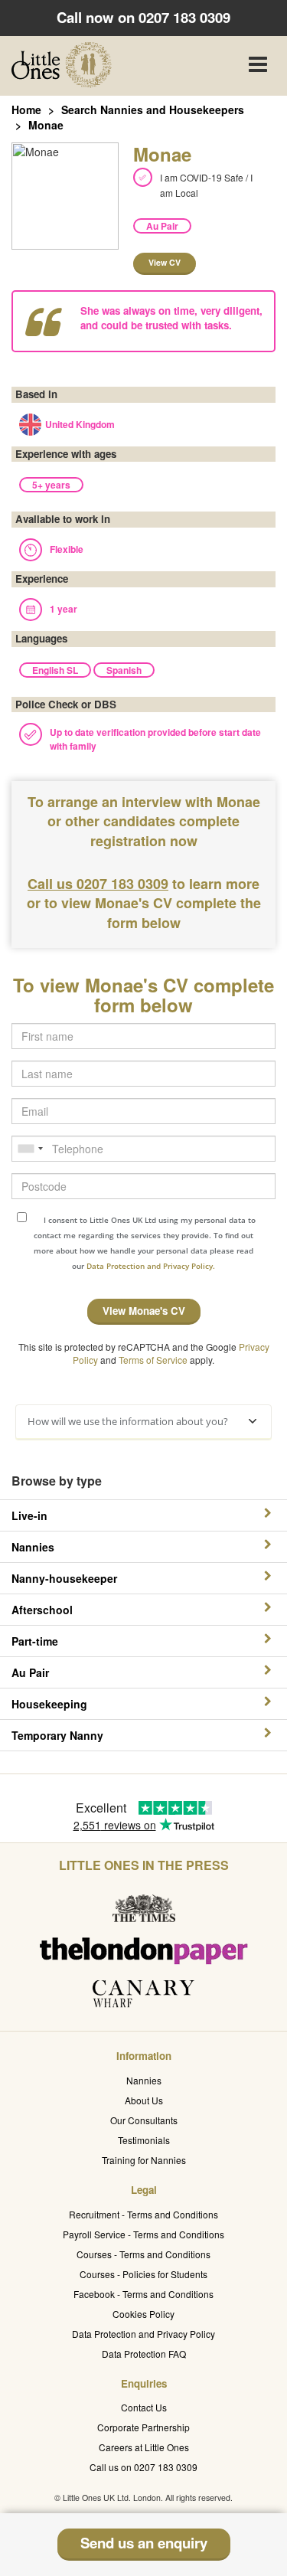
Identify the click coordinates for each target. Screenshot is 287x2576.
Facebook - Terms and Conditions (143, 2294)
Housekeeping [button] (49, 1704)
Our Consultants (144, 2120)
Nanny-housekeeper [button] (64, 1578)
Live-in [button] (29, 1515)
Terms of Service (153, 1360)
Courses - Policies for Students (143, 2274)
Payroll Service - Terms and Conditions (143, 2234)
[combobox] (30, 1149)
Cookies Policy (143, 2314)
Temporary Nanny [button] (57, 1735)
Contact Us (144, 2407)
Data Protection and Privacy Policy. (151, 1266)
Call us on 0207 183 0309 (143, 2467)
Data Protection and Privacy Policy (143, 2334)
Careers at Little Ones (144, 2447)
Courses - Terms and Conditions (143, 2254)
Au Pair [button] (30, 1672)
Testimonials (144, 2140)
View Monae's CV (144, 1311)
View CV (165, 262)
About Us (144, 2100)
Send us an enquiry (144, 2543)
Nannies (144, 2080)
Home (26, 110)
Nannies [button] (33, 1547)
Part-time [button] (35, 1641)
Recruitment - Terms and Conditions (143, 2214)
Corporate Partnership (143, 2427)
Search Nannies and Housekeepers (153, 110)
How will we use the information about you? (128, 1421)
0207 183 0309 (184, 17)
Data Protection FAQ (144, 2354)
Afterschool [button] (42, 1610)
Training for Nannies (144, 2160)
